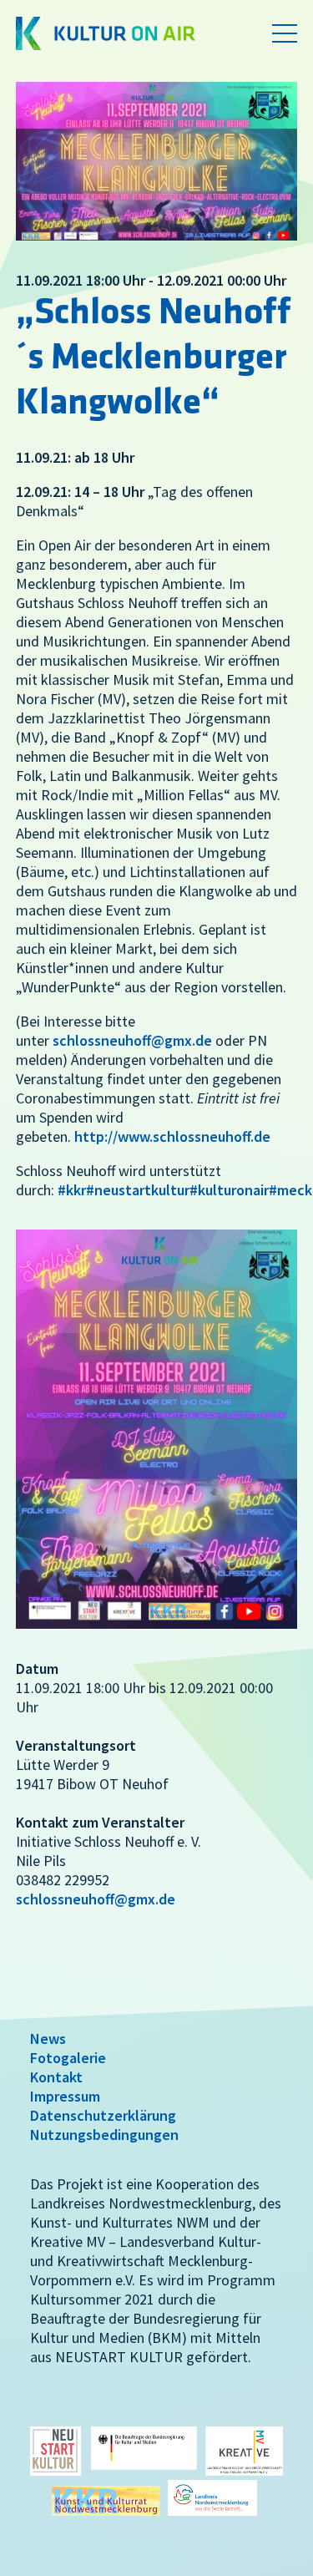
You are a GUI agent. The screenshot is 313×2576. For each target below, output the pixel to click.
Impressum (65, 2096)
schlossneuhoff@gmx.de (132, 1040)
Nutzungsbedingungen (104, 2135)
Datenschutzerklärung (103, 2115)
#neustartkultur (138, 1190)
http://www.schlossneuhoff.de (172, 1136)
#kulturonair (229, 1190)
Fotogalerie (68, 2058)
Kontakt (56, 2077)
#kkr (72, 1190)
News (48, 2038)
